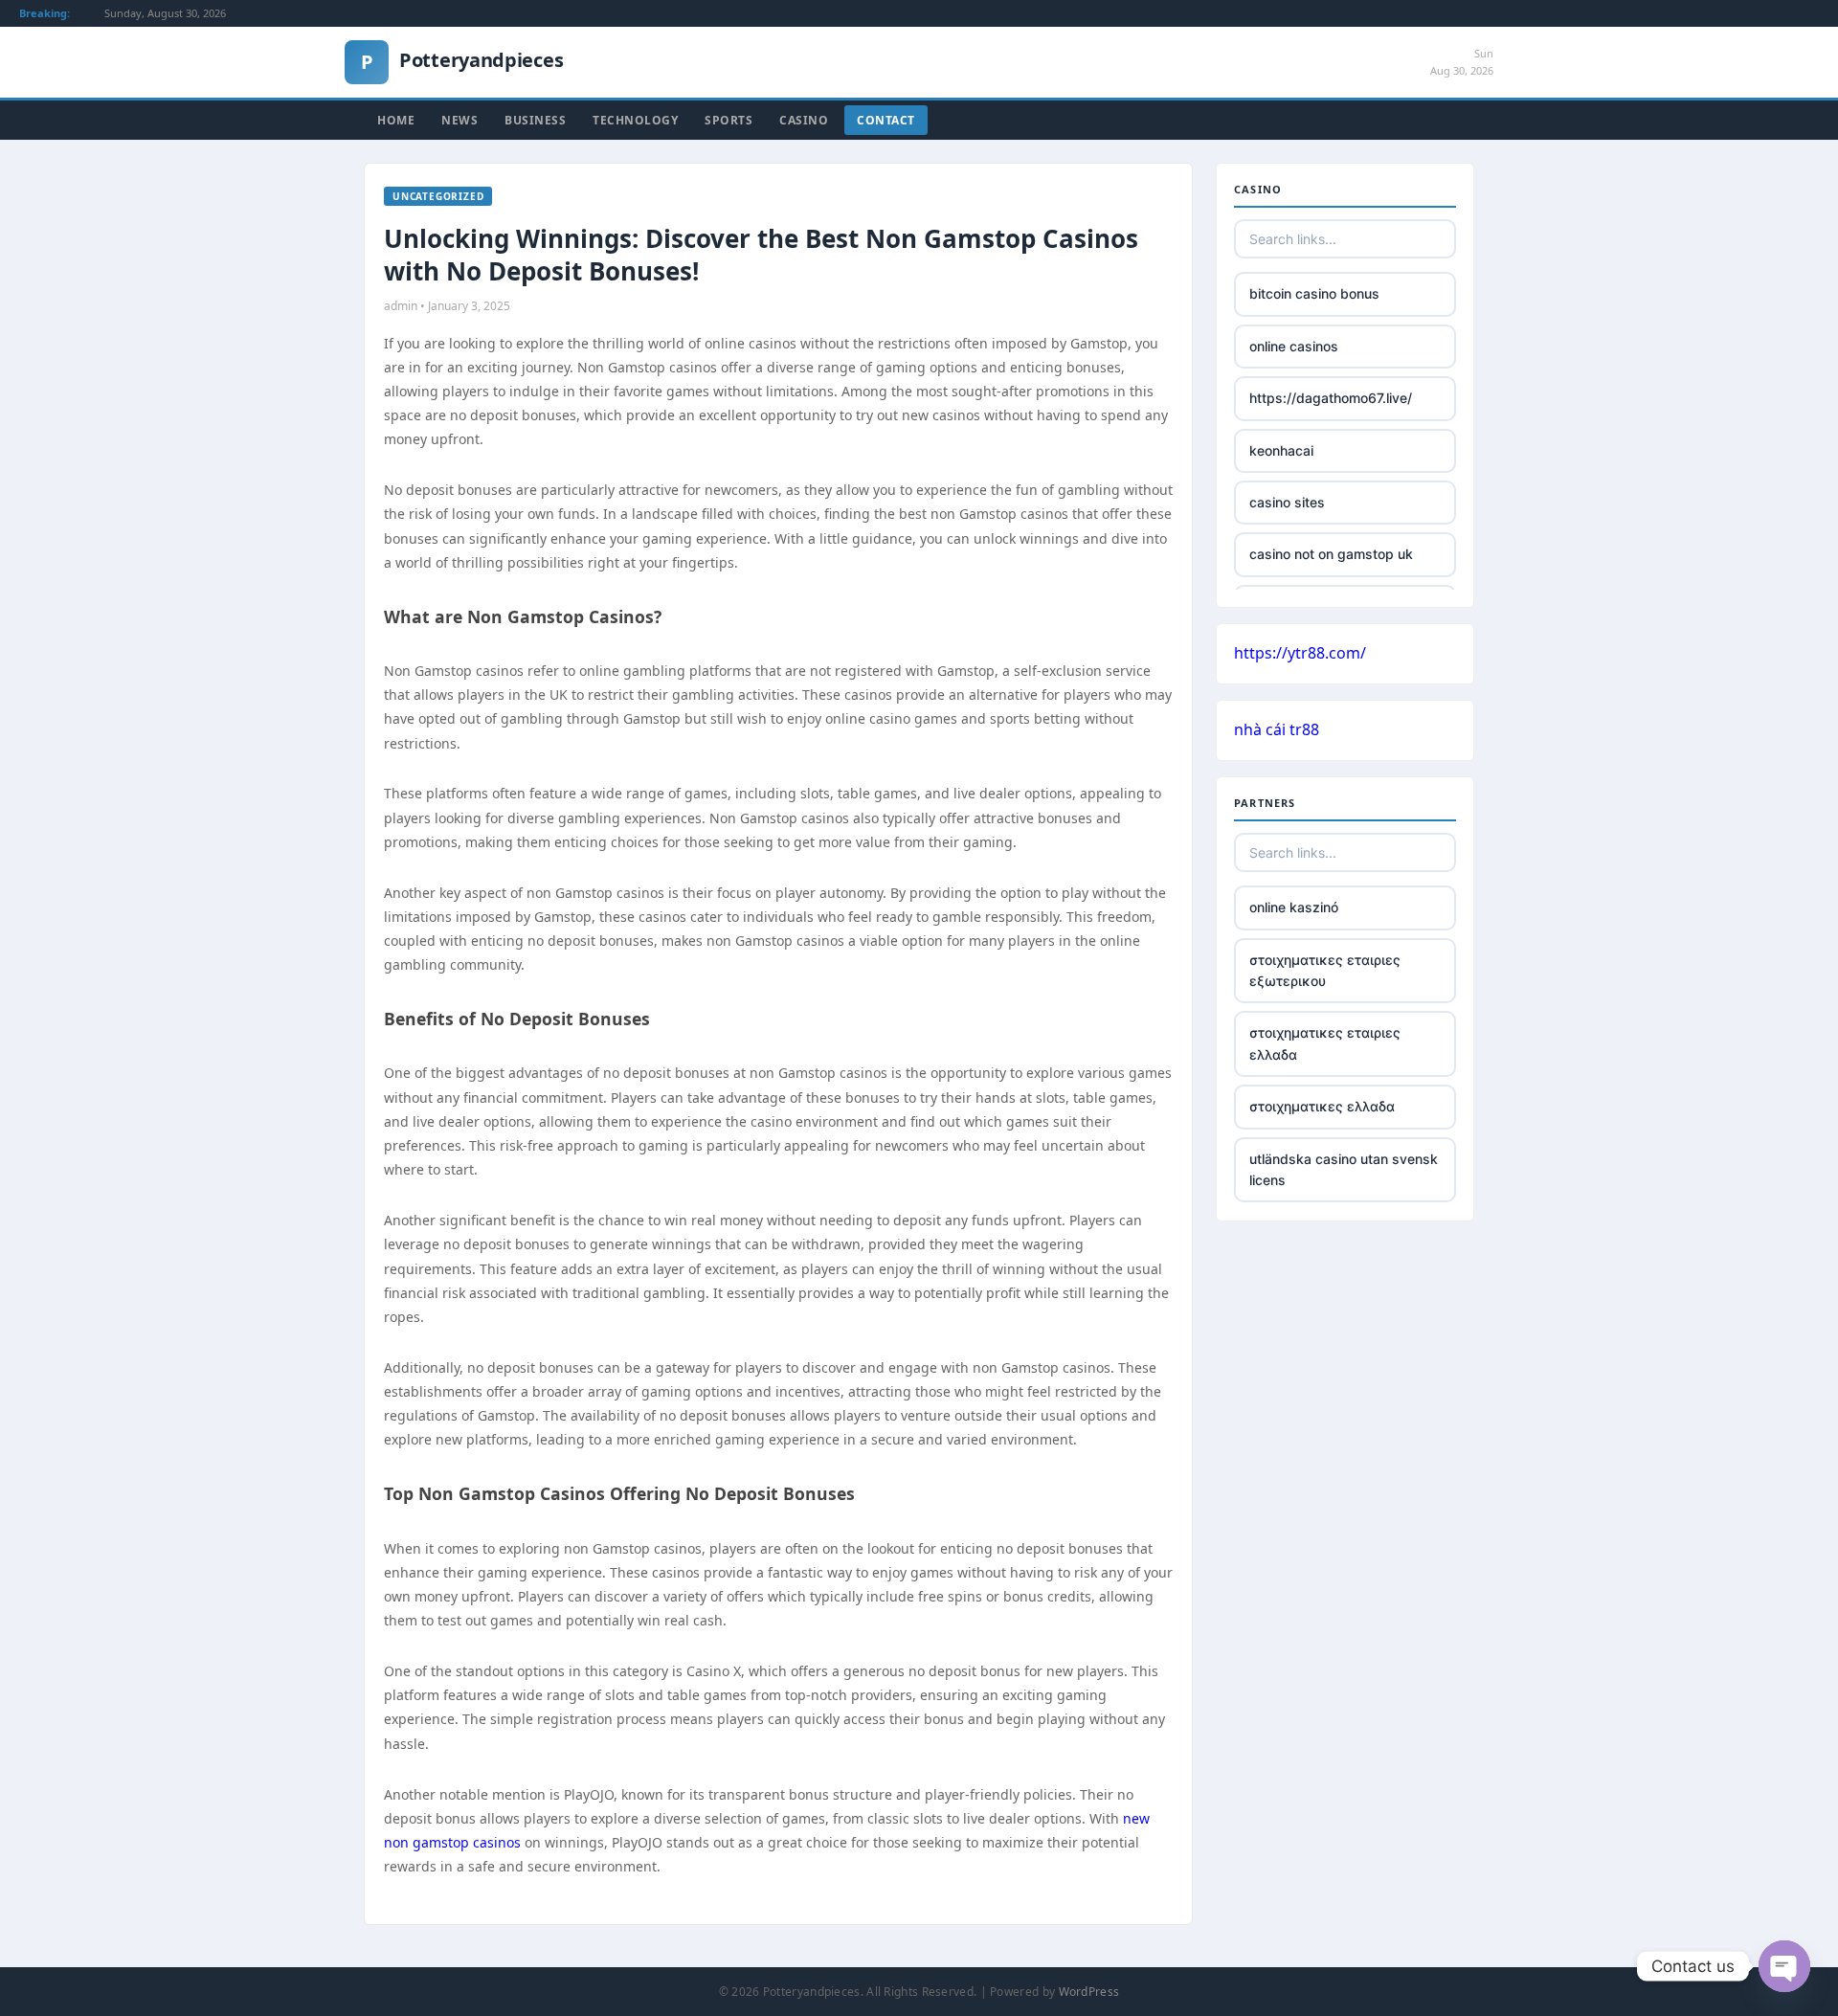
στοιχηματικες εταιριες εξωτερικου (1325, 970)
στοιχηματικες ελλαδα (1322, 1106)
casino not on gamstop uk (1331, 554)
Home (396, 120)
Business (535, 120)
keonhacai (1281, 450)
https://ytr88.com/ (1300, 653)
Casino (804, 120)
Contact (886, 120)
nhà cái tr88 (1277, 729)
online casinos (1294, 346)
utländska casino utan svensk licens (1344, 1169)
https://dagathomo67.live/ (1331, 398)
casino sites (1287, 502)
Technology (635, 120)
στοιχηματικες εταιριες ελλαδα (1325, 1043)
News (459, 120)
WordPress (1089, 1992)
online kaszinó (1294, 907)
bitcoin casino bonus (1314, 293)
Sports (728, 120)
